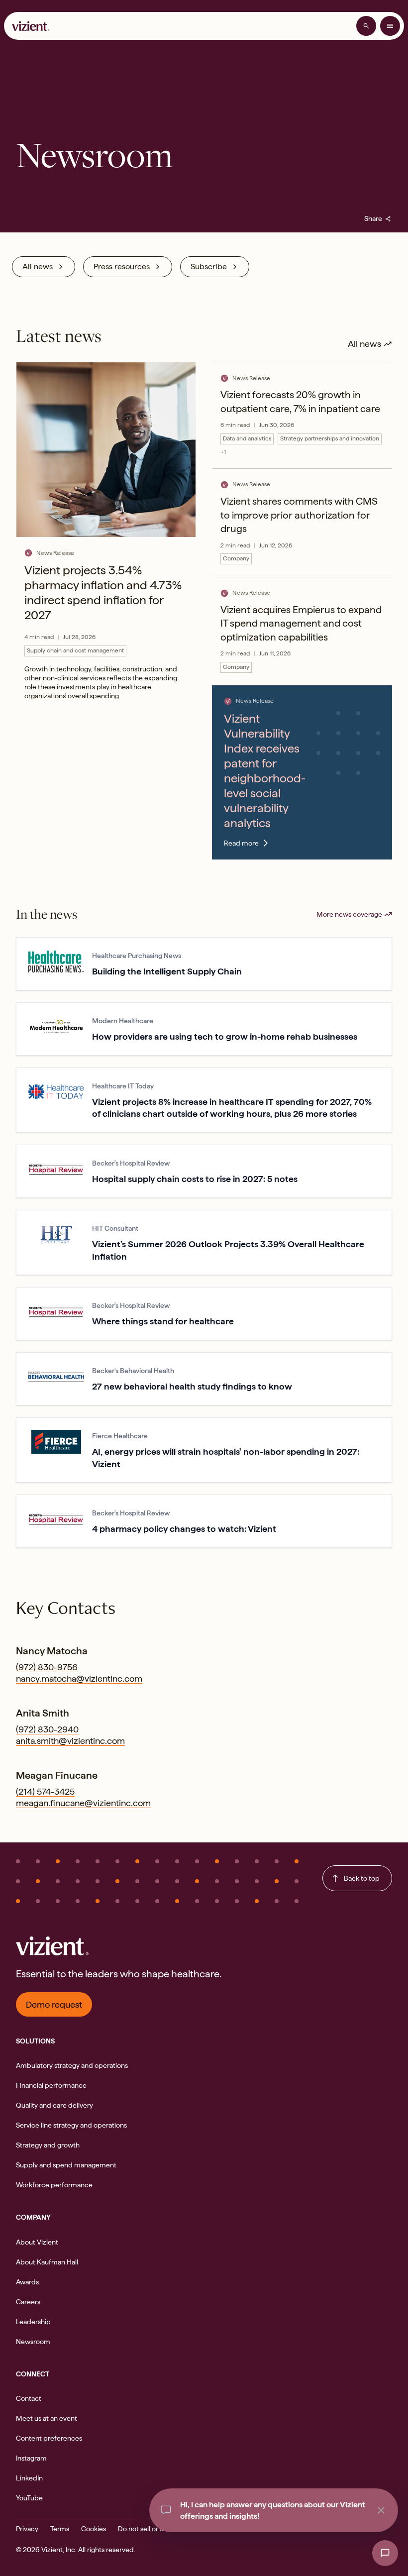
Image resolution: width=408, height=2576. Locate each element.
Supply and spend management (66, 2165)
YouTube (29, 2498)
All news (38, 267)
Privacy (27, 2529)
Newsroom (33, 2342)
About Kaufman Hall (47, 2262)
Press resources (122, 267)
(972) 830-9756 (47, 1667)
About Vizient (37, 2242)
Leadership (33, 2322)
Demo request (54, 2004)
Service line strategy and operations (71, 2125)
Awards (27, 2282)
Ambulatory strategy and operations (72, 2065)
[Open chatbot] (385, 2553)
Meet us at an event (47, 2418)
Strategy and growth (48, 2145)
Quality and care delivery (54, 2105)
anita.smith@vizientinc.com (70, 1741)
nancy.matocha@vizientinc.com (79, 1678)
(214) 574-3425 (45, 1791)
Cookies (94, 2529)
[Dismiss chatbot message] (381, 2510)
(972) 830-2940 (47, 1729)
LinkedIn (29, 2478)
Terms (60, 2529)
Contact (29, 2398)
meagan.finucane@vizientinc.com (83, 1803)
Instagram (31, 2458)
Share (378, 218)
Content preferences (49, 2438)
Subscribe (209, 267)
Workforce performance (54, 2185)
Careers (28, 2302)
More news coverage (349, 914)
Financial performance (51, 2085)
